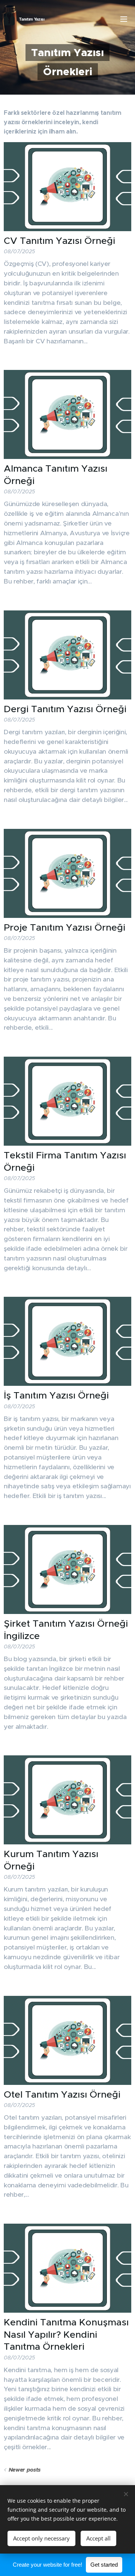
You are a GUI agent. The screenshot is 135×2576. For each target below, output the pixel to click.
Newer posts (25, 2470)
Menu (124, 19)
